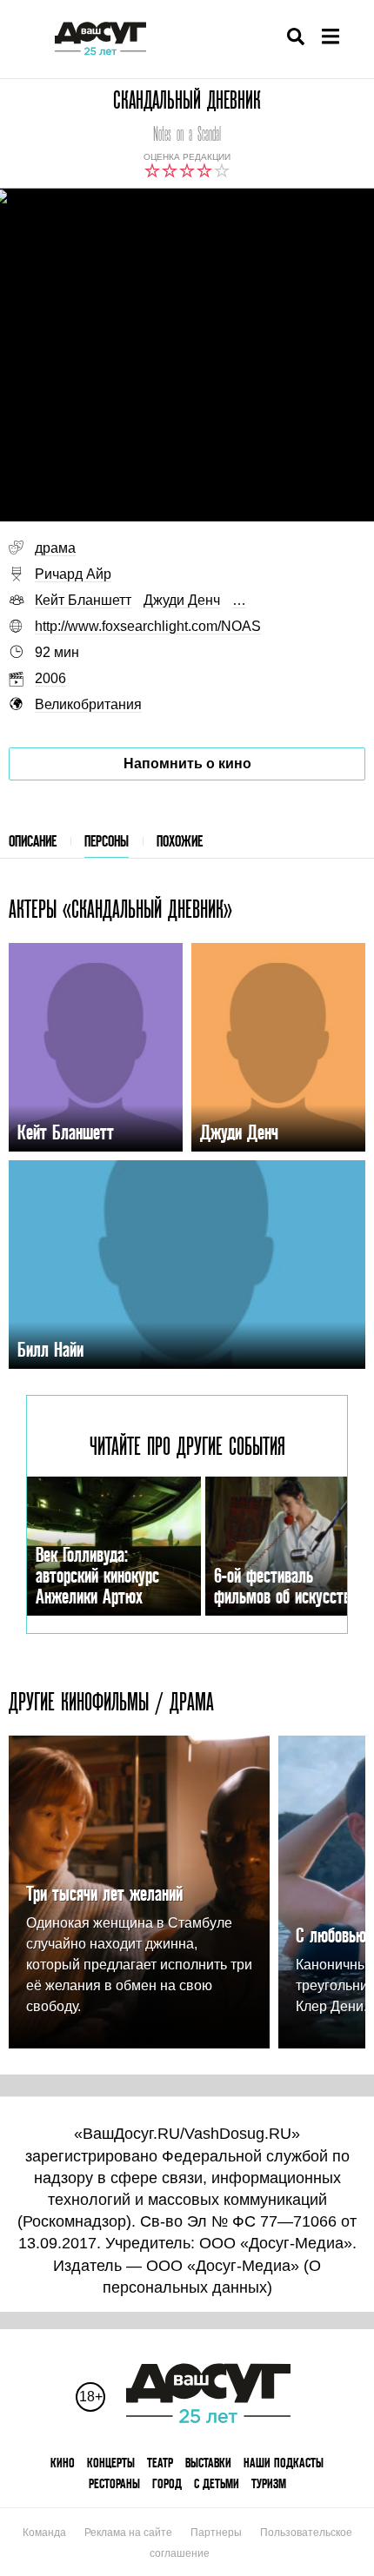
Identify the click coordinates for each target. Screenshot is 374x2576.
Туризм (269, 2483)
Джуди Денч (182, 600)
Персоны (107, 841)
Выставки (208, 2463)
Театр (160, 2463)
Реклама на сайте (128, 2533)
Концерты (111, 2463)
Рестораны (114, 2483)
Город (167, 2483)
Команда (44, 2533)
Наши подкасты (284, 2463)
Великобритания (88, 704)
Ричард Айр (73, 574)
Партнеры (216, 2533)
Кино (63, 2463)
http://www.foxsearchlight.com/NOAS (148, 626)
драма (55, 548)
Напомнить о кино (187, 764)
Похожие (180, 841)
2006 (50, 678)
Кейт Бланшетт (83, 600)
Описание (33, 841)
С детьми (217, 2483)
